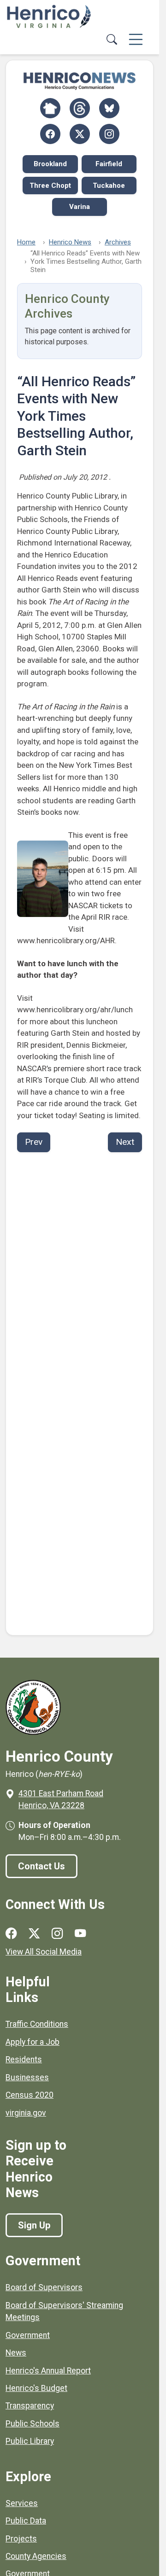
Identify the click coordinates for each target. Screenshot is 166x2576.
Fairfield (109, 164)
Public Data (26, 2521)
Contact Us (41, 1866)
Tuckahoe (109, 186)
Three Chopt (50, 186)
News (16, 2353)
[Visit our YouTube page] (80, 1934)
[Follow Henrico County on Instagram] (109, 134)
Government (28, 2335)
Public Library (30, 2441)
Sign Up (34, 2225)
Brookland (50, 164)
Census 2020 (30, 2095)
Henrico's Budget (36, 2388)
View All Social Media (44, 1952)
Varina (80, 207)
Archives (118, 242)
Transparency (30, 2406)
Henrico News (70, 242)
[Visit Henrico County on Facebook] (50, 134)
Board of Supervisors (44, 2287)
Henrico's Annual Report (48, 2371)
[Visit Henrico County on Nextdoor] (50, 108)
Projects (21, 2539)
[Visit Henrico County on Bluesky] (109, 108)
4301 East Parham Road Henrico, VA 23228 (61, 1799)
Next (125, 1142)
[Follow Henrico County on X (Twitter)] (80, 134)
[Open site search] (112, 40)
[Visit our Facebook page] (11, 1934)
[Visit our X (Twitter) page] (34, 1934)
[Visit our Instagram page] (57, 1934)
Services (22, 2503)
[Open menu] (136, 40)
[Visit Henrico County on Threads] (80, 108)
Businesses (27, 2077)
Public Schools (33, 2424)
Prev (34, 1142)
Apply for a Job (33, 2042)
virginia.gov (26, 2113)
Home (26, 242)
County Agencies (36, 2556)
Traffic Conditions (37, 2024)
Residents (24, 2060)
